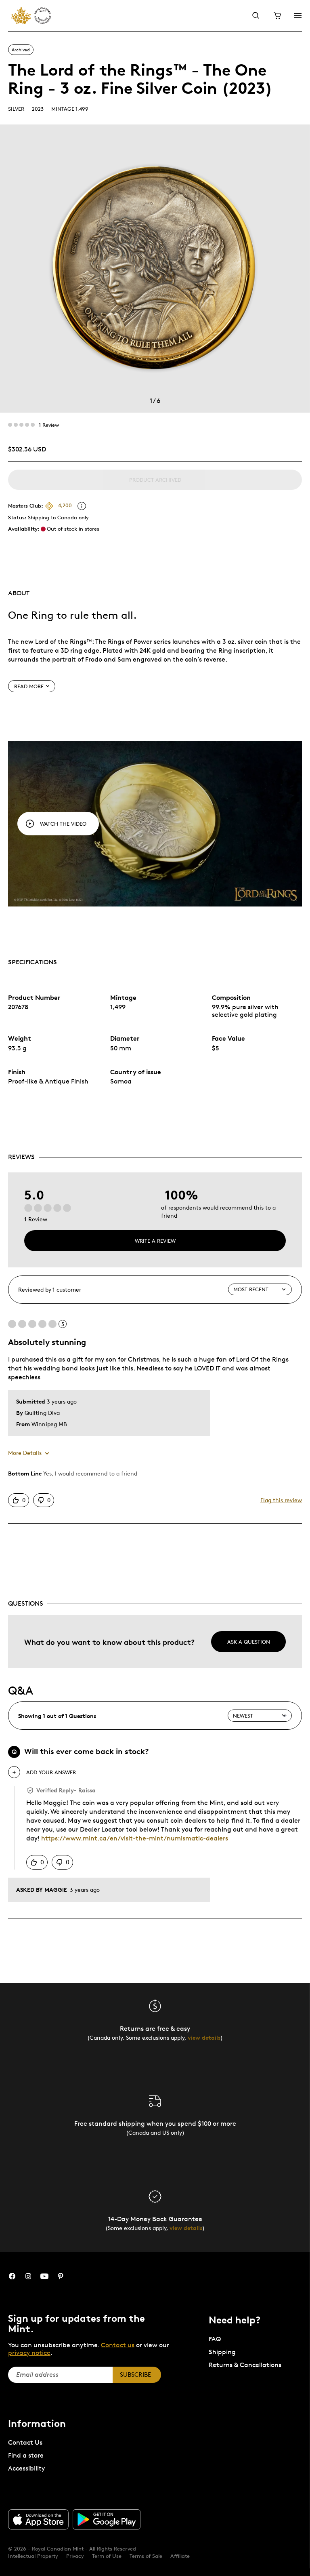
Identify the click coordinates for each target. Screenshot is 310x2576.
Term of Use (107, 2556)
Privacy (75, 2556)
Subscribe (135, 2375)
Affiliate (180, 2556)
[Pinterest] (61, 2276)
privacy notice (29, 2353)
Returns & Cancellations (245, 2365)
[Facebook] (12, 2276)
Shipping (222, 2352)
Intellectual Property (33, 2556)
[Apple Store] (38, 2519)
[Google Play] (107, 2519)
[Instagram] (28, 2276)
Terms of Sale (146, 2556)
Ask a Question (249, 1642)
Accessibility (26, 2468)
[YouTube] (44, 2276)
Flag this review (281, 1500)
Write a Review (155, 1241)
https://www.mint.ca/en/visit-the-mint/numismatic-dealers (135, 1838)
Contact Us (25, 2442)
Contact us (118, 2345)
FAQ (215, 2339)
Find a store (26, 2455)
